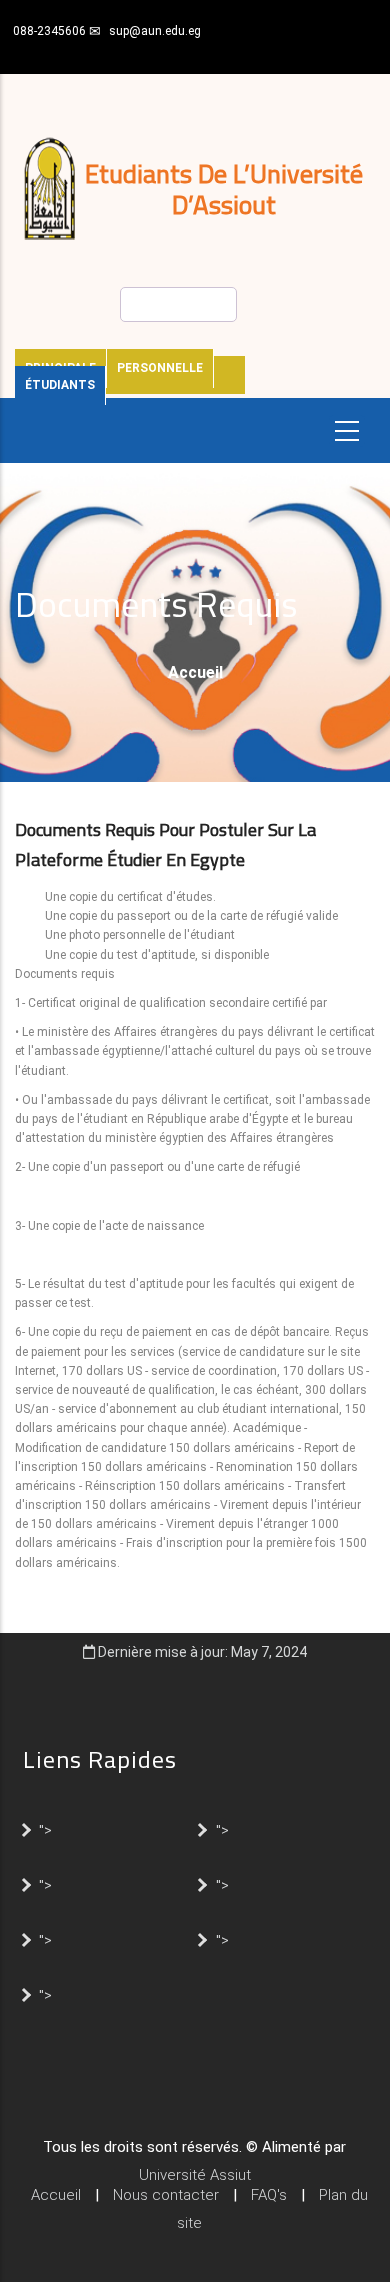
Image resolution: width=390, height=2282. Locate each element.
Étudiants (60, 385)
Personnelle (160, 368)
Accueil (195, 672)
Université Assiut (195, 2175)
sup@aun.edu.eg (155, 31)
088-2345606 (49, 31)
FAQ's (269, 2195)
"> (45, 1829)
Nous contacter (166, 2195)
